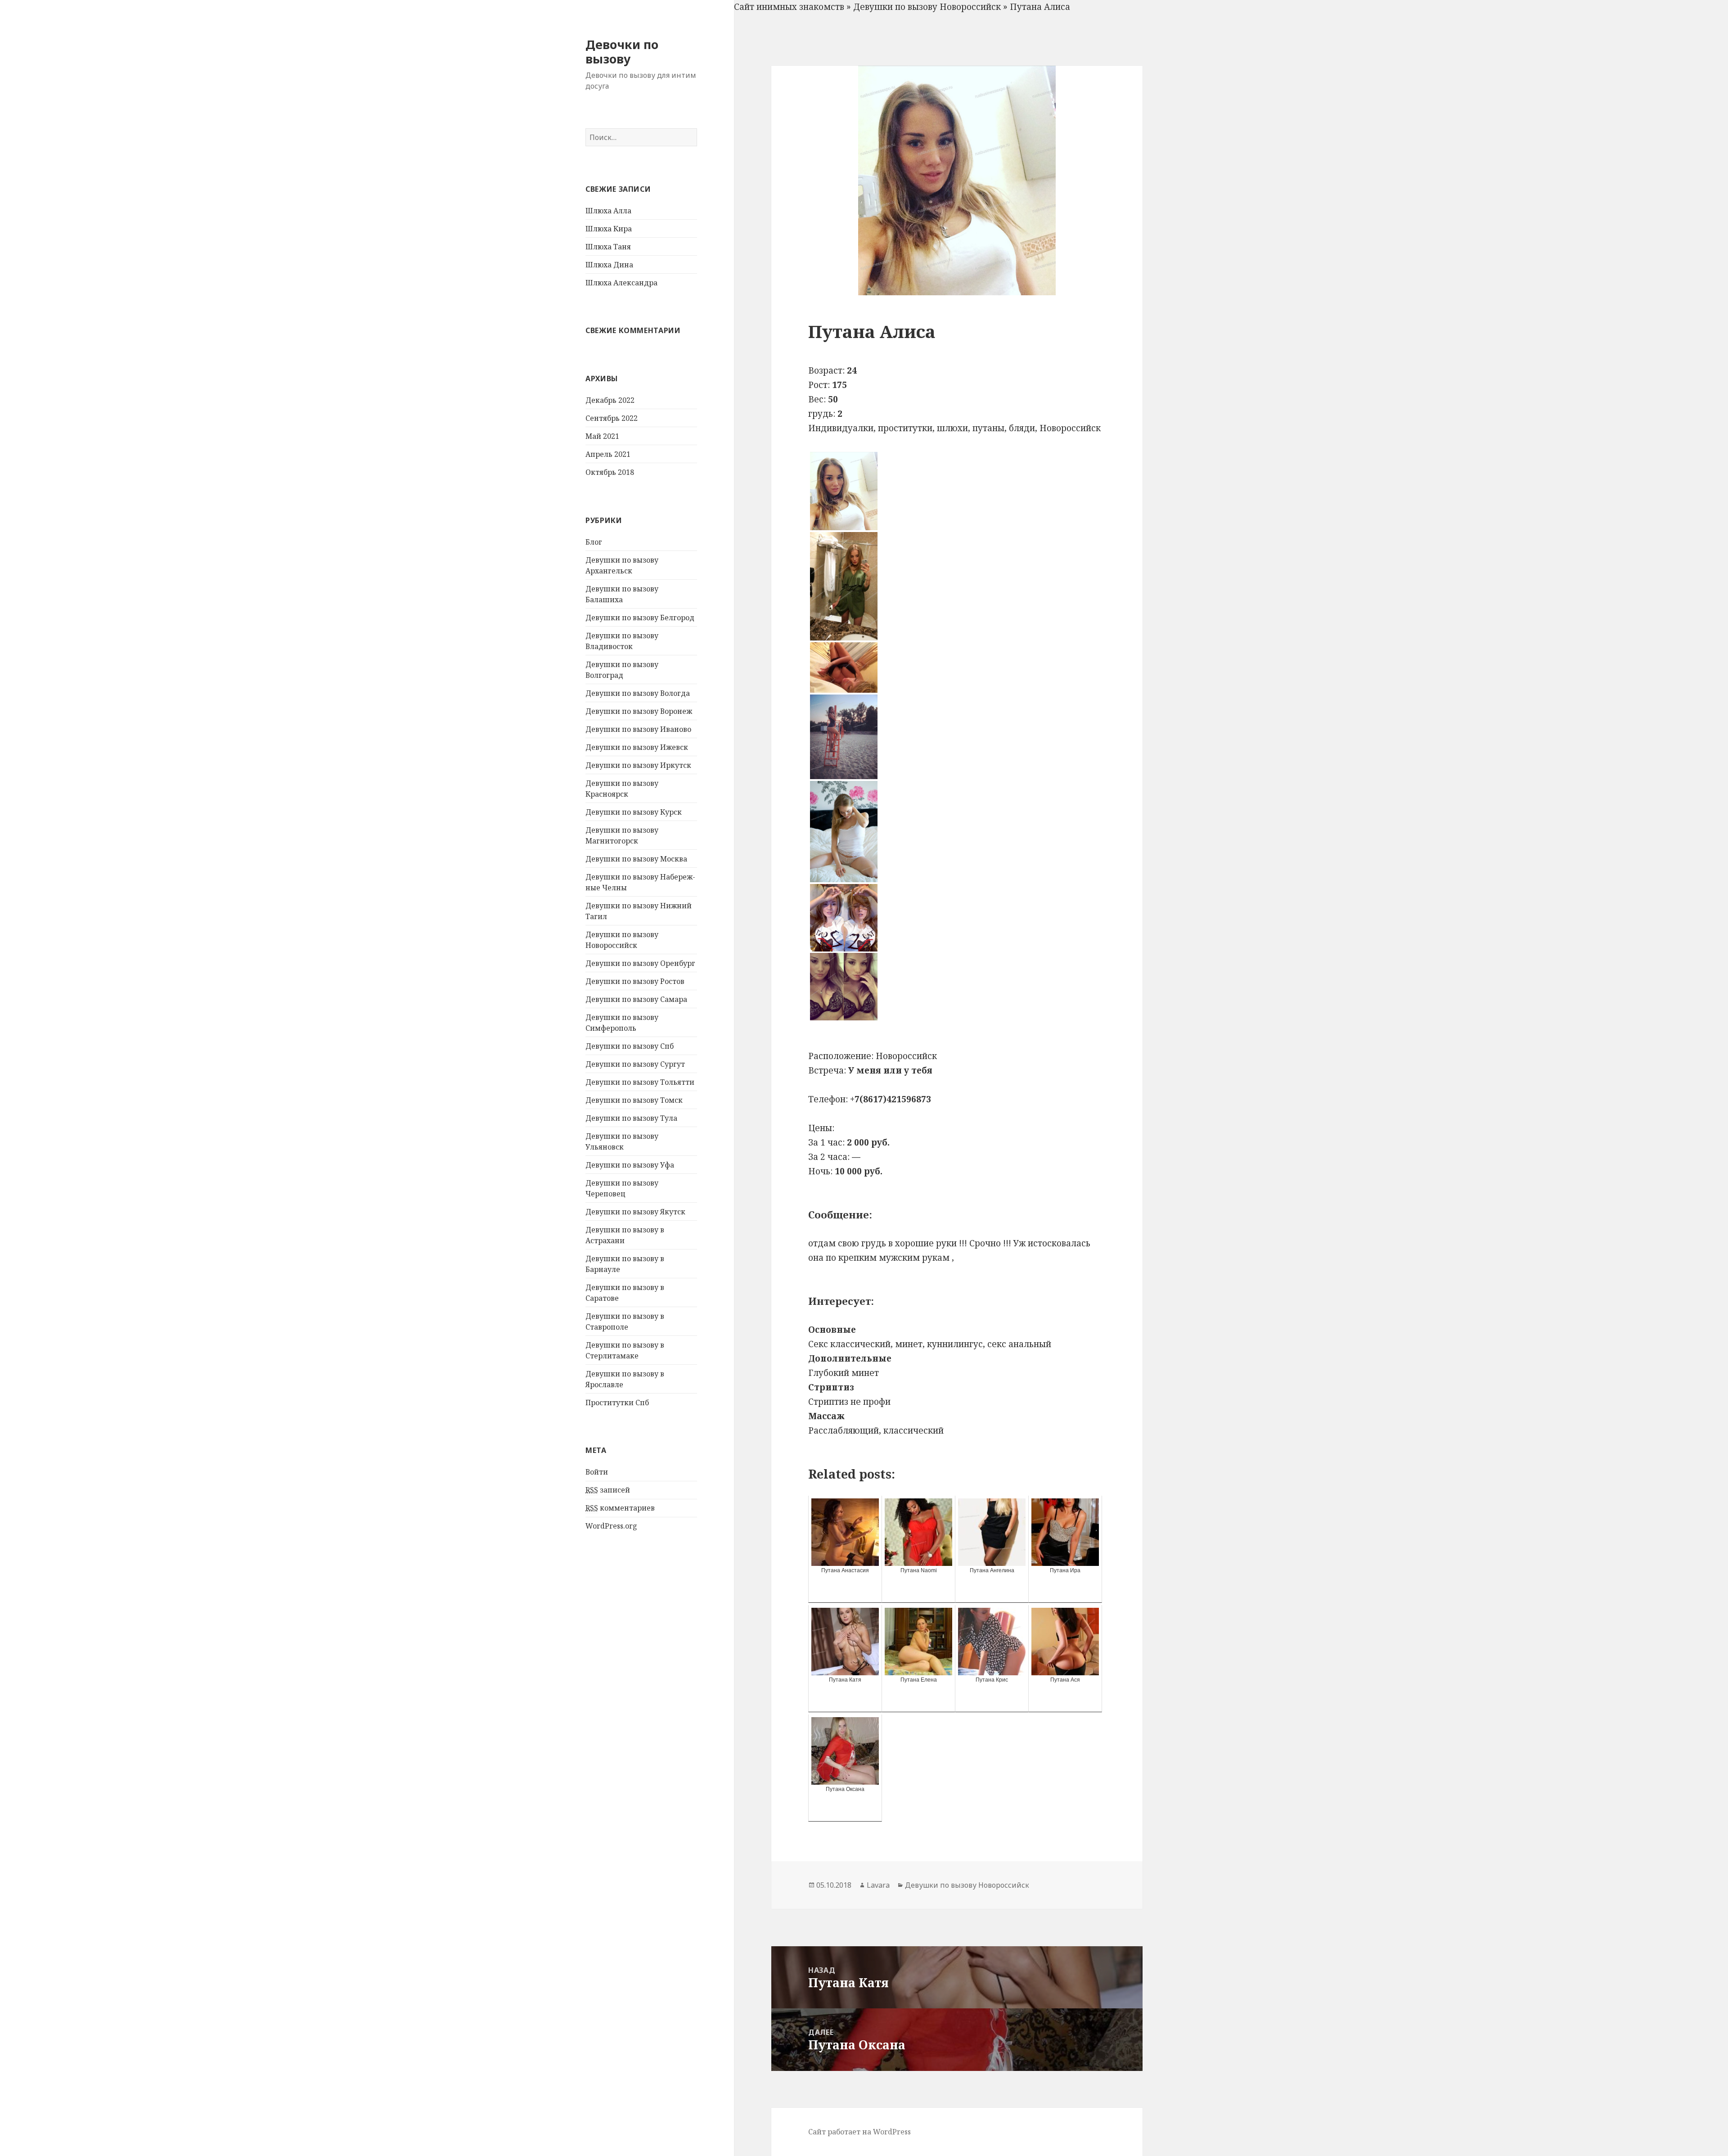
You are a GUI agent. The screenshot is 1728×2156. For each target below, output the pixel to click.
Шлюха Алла (608, 211)
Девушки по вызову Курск (634, 812)
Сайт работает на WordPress (859, 2132)
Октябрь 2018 (610, 472)
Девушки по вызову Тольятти (640, 1082)
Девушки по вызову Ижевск (637, 747)
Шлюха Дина (609, 265)
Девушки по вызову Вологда (638, 693)
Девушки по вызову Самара (636, 999)
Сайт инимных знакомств (789, 7)
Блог (594, 542)
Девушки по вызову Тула (631, 1118)
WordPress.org (611, 1526)
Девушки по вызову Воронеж (639, 711)
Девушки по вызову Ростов (635, 981)
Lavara (878, 1885)
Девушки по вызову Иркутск (638, 765)
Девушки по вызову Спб (630, 1046)
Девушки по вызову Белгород (640, 618)
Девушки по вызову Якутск (635, 1212)
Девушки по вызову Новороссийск (927, 7)
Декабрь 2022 (610, 400)
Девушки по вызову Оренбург (640, 963)
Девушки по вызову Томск (634, 1100)
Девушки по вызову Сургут (635, 1064)
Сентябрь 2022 (612, 418)
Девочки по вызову (622, 52)
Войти (597, 1472)
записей (608, 1490)
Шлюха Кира (609, 229)
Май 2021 (602, 436)
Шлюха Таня (608, 247)
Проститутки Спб (617, 1403)
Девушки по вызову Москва (636, 859)
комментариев (620, 1508)
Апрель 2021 (608, 454)
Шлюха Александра (621, 283)
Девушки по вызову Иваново (638, 729)
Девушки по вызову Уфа (630, 1165)
